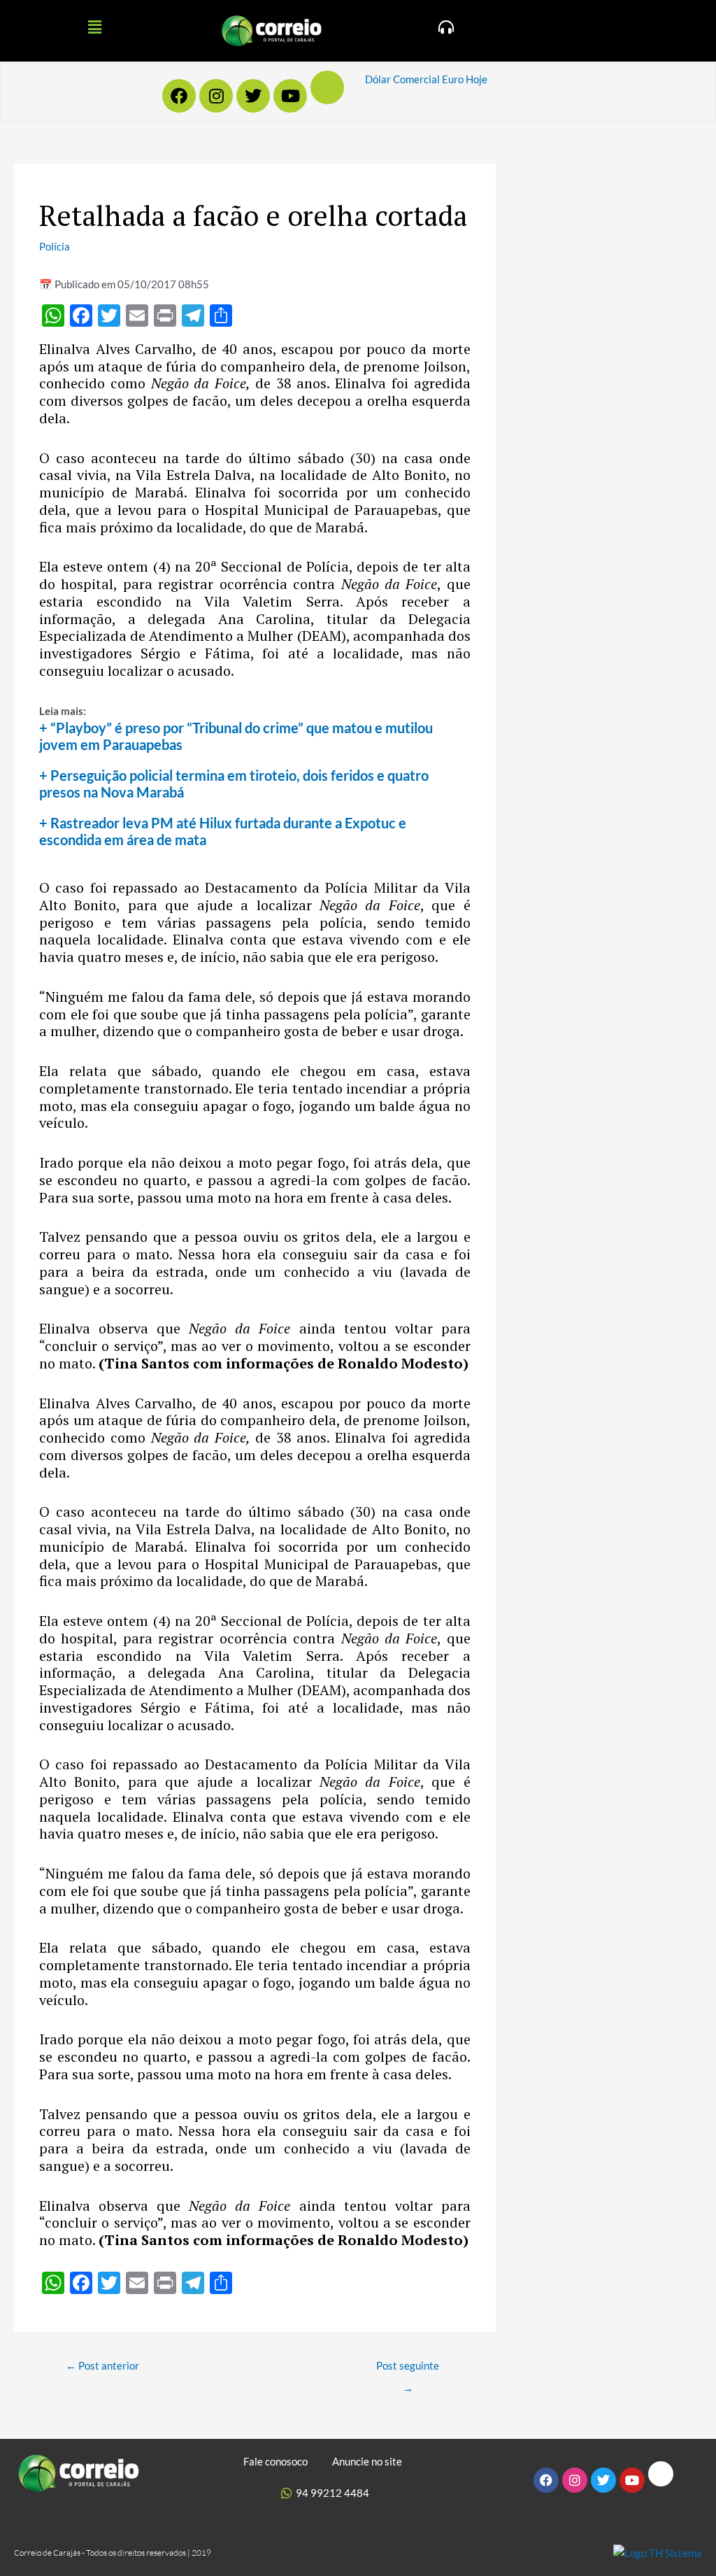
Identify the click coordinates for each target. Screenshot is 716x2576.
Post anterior (102, 2365)
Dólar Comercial (402, 79)
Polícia (55, 246)
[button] (94, 27)
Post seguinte (408, 2369)
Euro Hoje (465, 79)
